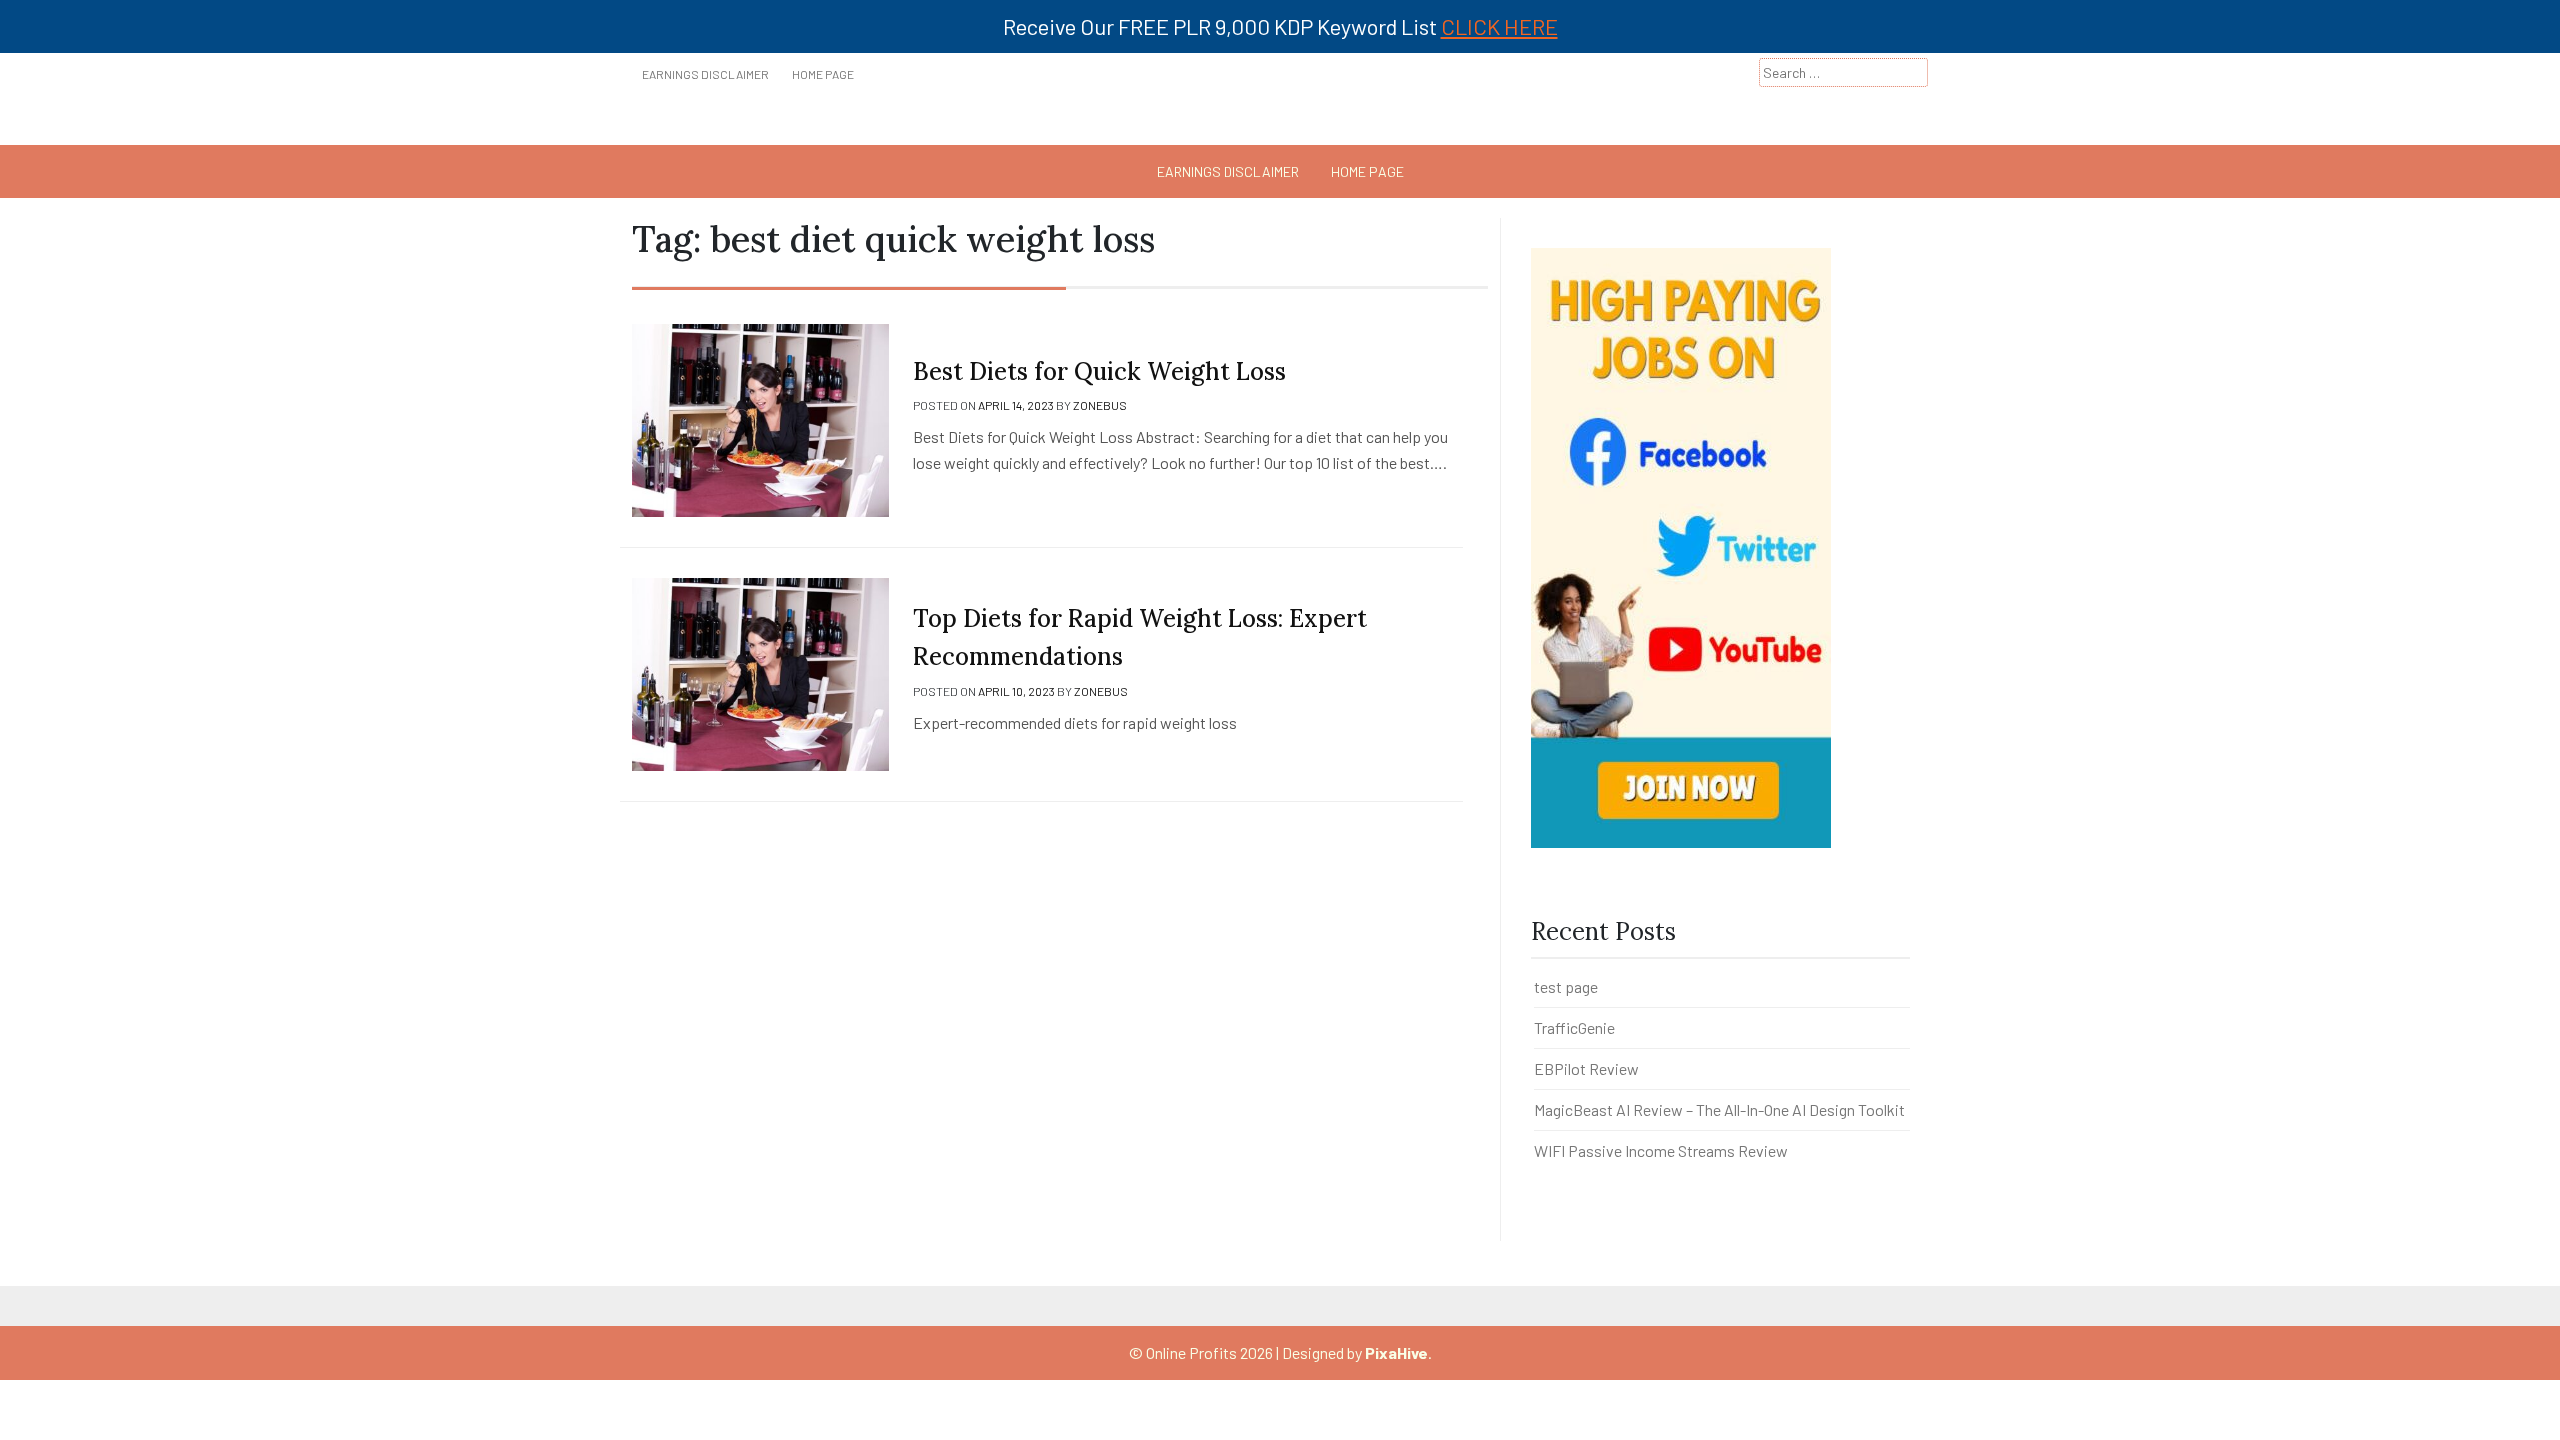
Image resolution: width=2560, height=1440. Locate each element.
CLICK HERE (1499, 26)
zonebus (1100, 405)
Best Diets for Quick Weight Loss (1099, 371)
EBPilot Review (1586, 1068)
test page (1566, 986)
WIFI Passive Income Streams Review (1661, 1150)
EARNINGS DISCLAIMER (705, 74)
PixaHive (1396, 1352)
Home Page (823, 74)
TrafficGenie (1574, 1027)
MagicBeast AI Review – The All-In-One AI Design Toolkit (1719, 1109)
